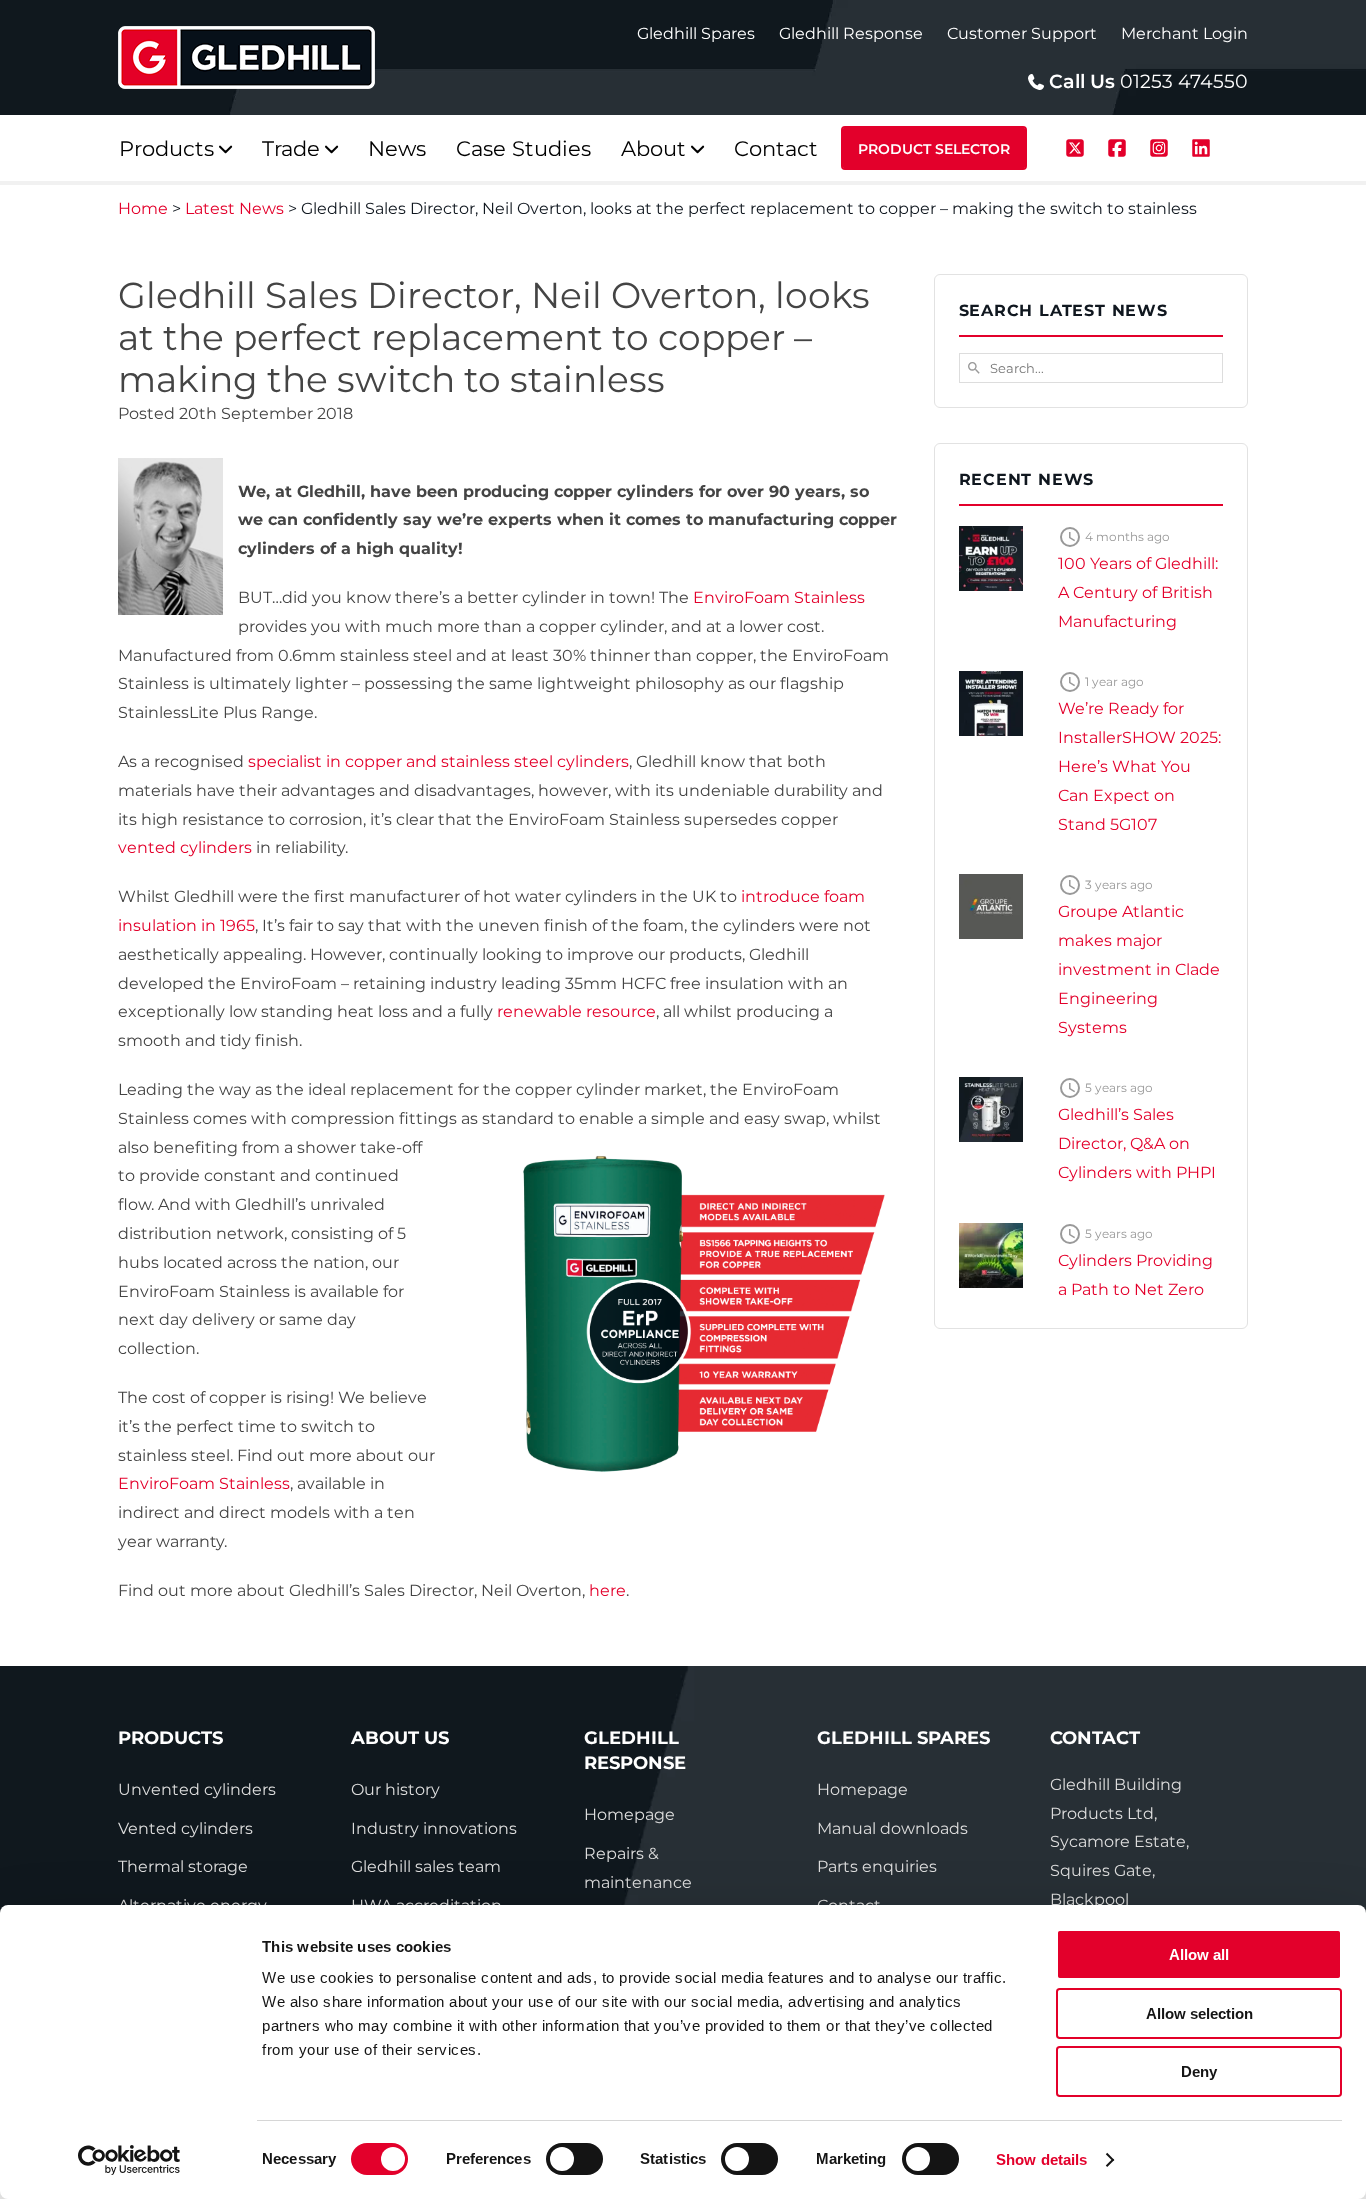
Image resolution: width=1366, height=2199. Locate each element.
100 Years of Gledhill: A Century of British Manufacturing (1138, 592)
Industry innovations (434, 1828)
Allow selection (1199, 2013)
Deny (1199, 2071)
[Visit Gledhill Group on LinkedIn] (1201, 145)
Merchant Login (1184, 33)
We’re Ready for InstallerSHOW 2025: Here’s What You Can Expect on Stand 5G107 (1139, 766)
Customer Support (1022, 33)
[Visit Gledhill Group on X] (1078, 145)
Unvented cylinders (197, 1789)
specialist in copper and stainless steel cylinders (438, 761)
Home (143, 208)
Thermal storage (183, 1866)
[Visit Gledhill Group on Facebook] (1120, 145)
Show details (1041, 2159)
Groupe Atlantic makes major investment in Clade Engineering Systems (1139, 969)
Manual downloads (892, 1828)
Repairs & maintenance (638, 1868)
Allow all (1199, 1954)
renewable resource (576, 1011)
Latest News (234, 208)
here (607, 1590)
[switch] (574, 2159)
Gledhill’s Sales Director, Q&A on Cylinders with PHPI (1137, 1143)
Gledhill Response (851, 33)
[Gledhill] (246, 57)
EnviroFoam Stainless (779, 597)
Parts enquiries (877, 1866)
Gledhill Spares (696, 33)
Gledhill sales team (426, 1866)
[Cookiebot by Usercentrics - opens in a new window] (129, 2160)
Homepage (629, 1814)
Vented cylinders (185, 1828)
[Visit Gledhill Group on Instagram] (1162, 145)
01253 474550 (1184, 81)
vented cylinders (185, 847)
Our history (395, 1789)
